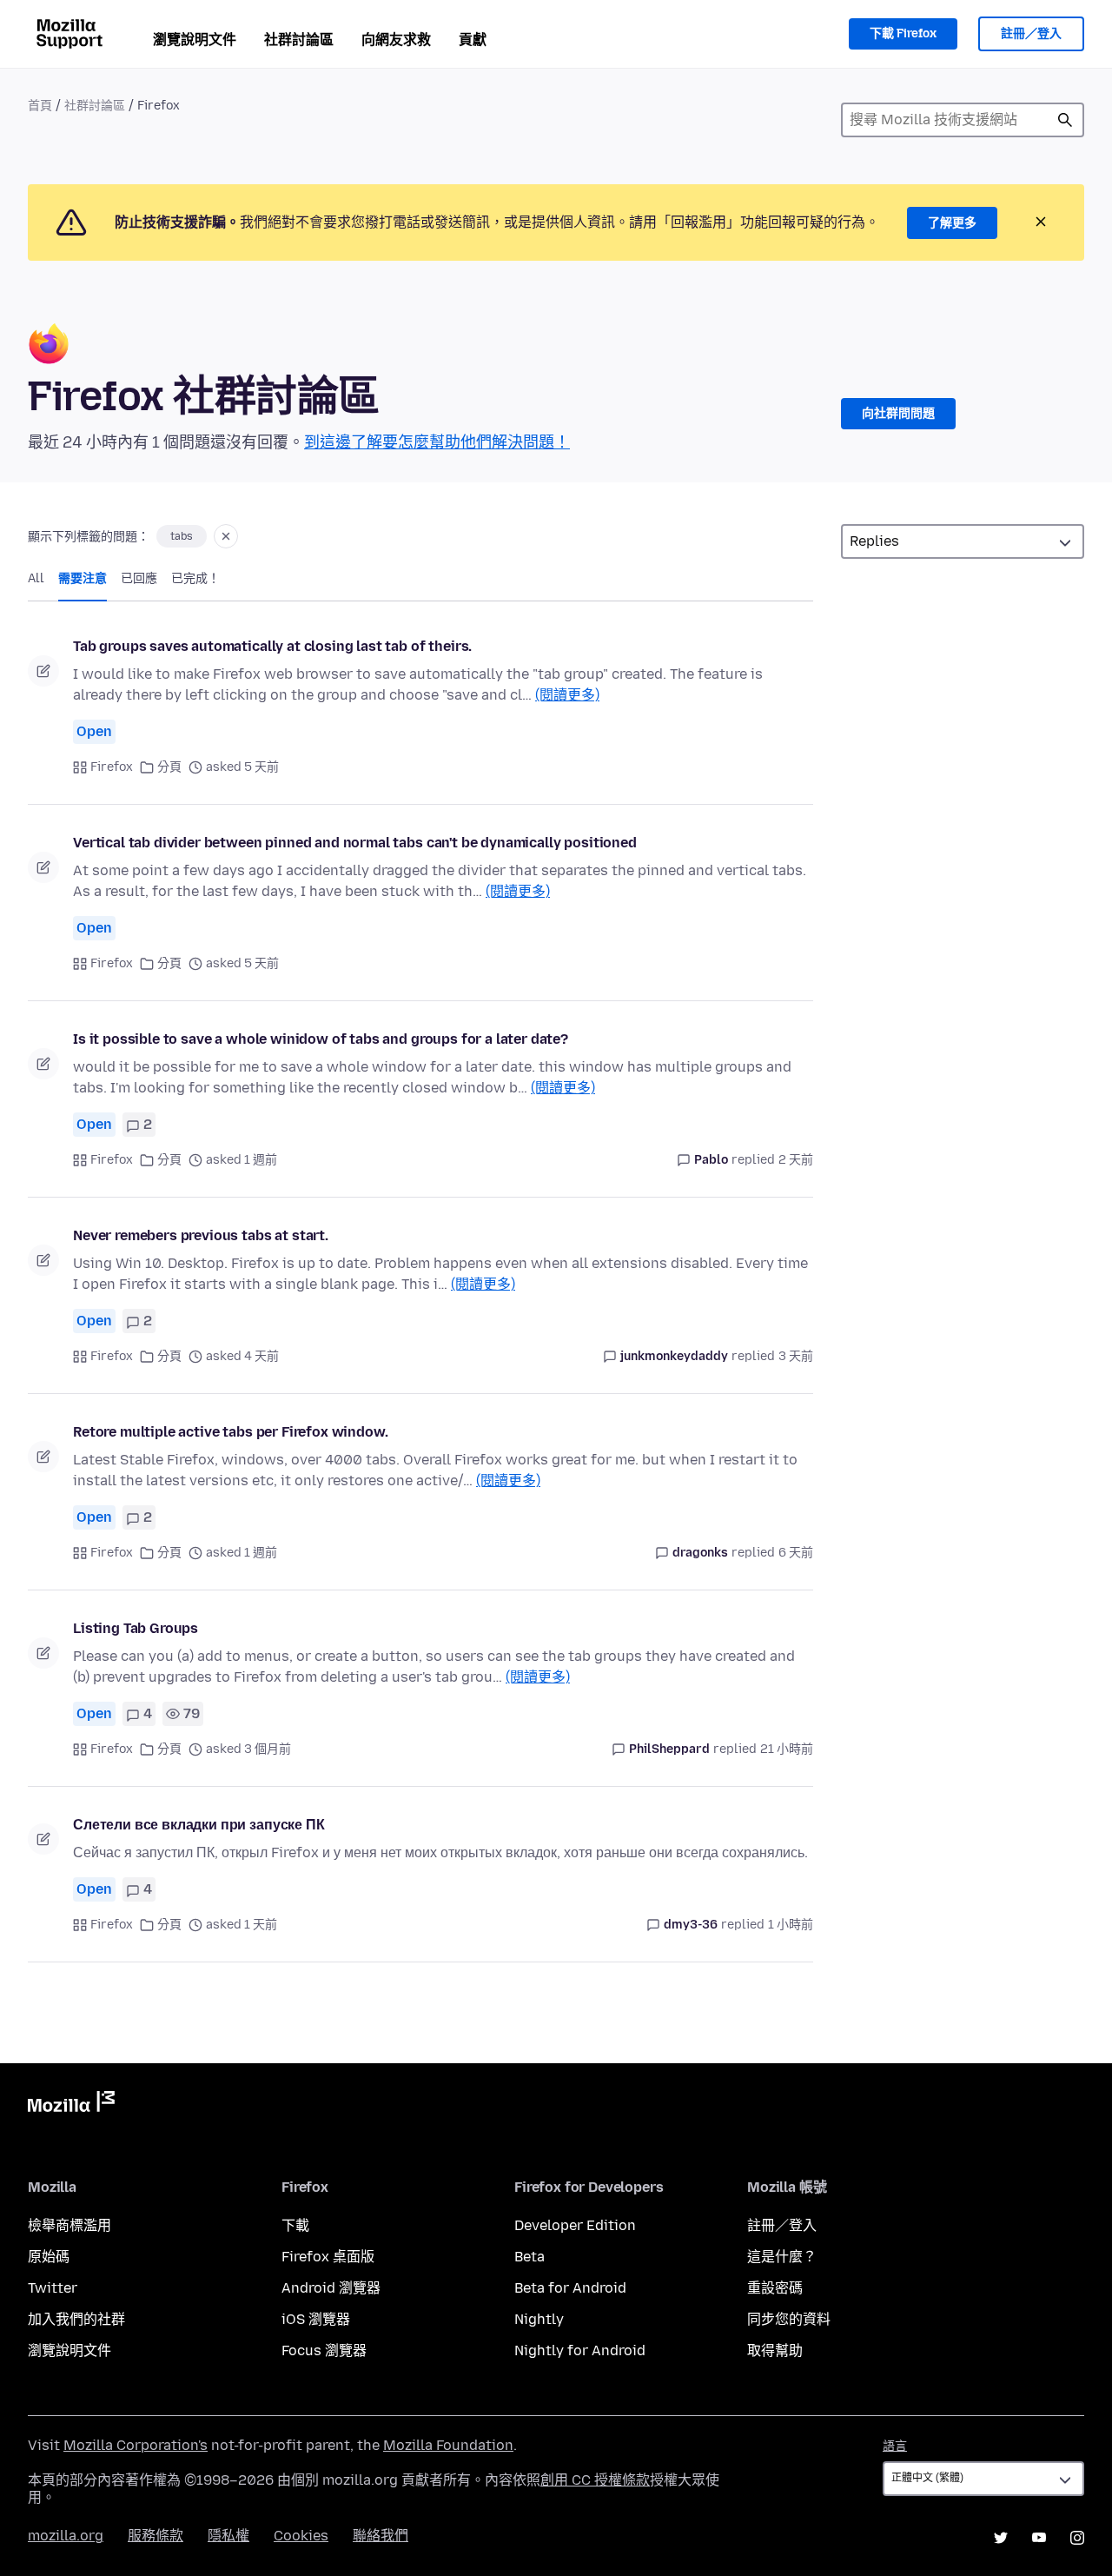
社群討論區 (299, 40)
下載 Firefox (903, 33)
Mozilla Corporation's (136, 2445)
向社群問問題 (898, 413)
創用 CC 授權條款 (595, 2480)
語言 (895, 2446)
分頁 (169, 767)
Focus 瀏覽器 (324, 2350)
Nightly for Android (580, 2350)
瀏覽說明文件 (195, 40)
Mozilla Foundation (448, 2445)
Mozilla (71, 2105)
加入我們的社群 (76, 2319)
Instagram (1077, 2538)
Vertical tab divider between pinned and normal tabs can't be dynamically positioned (355, 843)
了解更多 (952, 223)
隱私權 (228, 2536)
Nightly (539, 2319)
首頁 (40, 106)
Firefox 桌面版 (328, 2257)
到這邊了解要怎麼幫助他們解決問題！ (437, 442)
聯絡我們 (381, 2536)
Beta (530, 2257)
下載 (295, 2225)
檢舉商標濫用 (69, 2225)
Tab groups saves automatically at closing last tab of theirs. (272, 646)
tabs (182, 536)
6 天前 (796, 1553)
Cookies (301, 2536)
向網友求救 (396, 40)
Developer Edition (575, 2225)
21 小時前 (787, 1749)
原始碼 (49, 2257)
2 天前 (796, 1160)
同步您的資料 (789, 2319)
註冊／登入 (1031, 33)
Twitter (53, 2288)
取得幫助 (775, 2350)
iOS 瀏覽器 (316, 2319)
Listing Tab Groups (136, 1628)
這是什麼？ (782, 2257)
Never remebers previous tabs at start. (201, 1235)
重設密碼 (775, 2288)
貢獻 (473, 40)
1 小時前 (791, 1925)
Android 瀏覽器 (331, 2288)
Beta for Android (570, 2288)
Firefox (112, 767)
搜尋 (1065, 120)
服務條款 (156, 2536)
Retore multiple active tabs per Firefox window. (230, 1432)
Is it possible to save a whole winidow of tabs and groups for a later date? (321, 1039)
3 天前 (796, 1356)
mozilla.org (66, 2536)
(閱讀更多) (567, 695)
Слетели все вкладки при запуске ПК (199, 1825)
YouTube (1039, 2538)
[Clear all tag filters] (226, 536)
